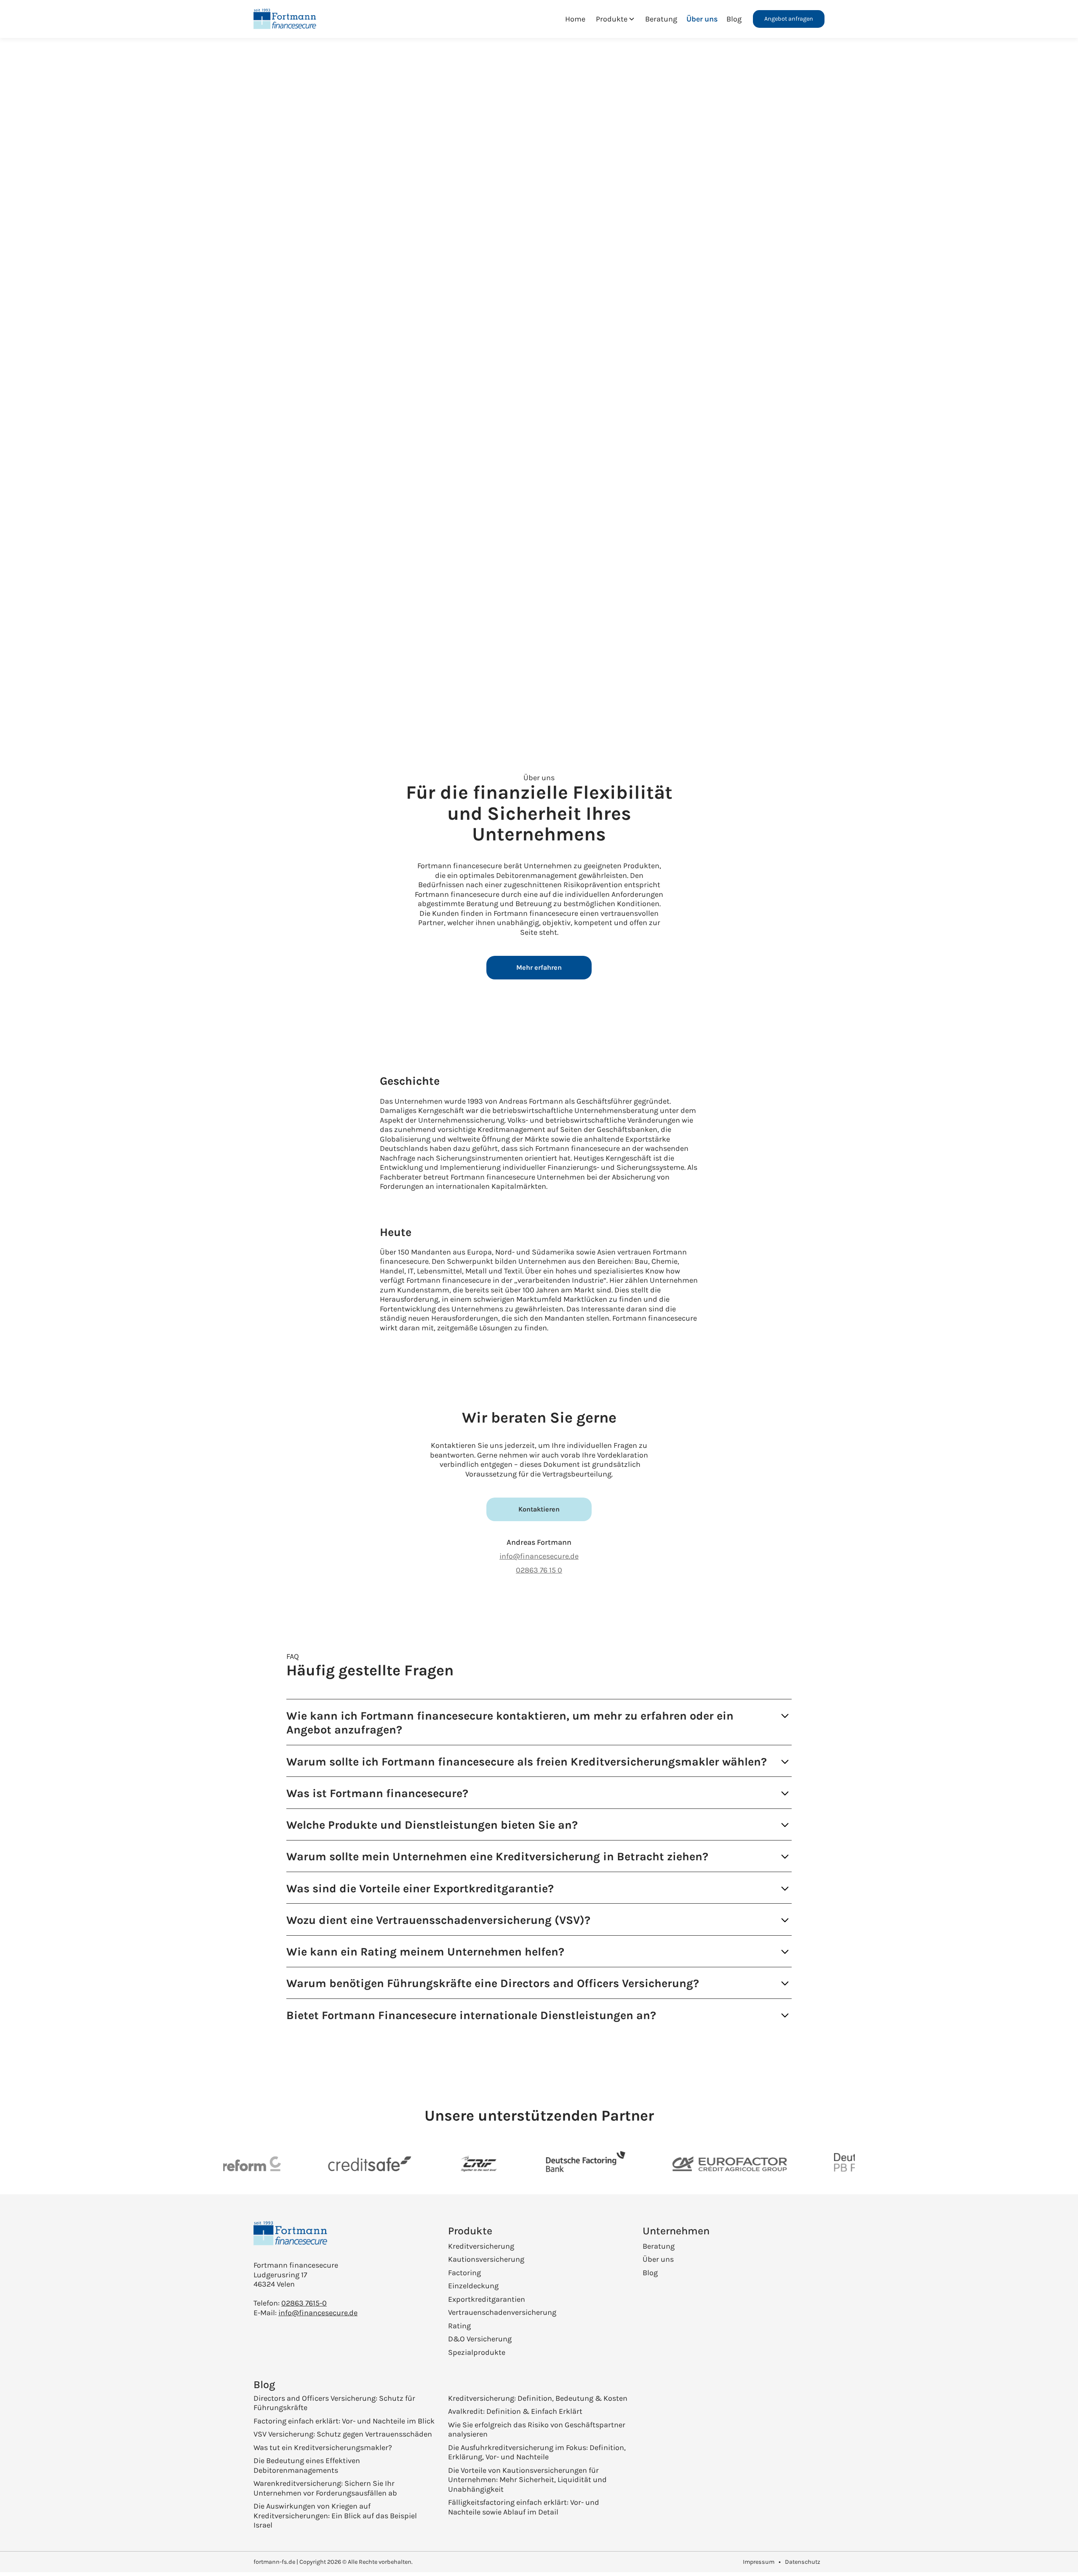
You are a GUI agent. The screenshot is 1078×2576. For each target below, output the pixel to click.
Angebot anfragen (789, 19)
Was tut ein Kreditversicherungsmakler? (323, 2448)
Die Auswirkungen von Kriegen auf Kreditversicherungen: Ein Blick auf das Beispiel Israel (335, 2516)
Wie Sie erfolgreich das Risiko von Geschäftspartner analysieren (537, 2430)
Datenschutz (803, 2562)
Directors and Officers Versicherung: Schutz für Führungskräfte (334, 2403)
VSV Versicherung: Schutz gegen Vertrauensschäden (343, 2434)
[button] (615, 19)
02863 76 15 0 (539, 1570)
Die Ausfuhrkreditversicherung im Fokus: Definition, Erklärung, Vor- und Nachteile (537, 2452)
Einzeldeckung (473, 2286)
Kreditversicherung (481, 2246)
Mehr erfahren (539, 967)
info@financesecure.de (539, 1556)
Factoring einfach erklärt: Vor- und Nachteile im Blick (344, 2421)
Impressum (759, 2562)
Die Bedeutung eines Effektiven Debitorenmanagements (307, 2465)
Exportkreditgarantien (487, 2299)
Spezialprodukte (477, 2352)
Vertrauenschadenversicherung (502, 2312)
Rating (459, 2326)
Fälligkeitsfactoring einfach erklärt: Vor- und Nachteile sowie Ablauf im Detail (524, 2507)
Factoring (464, 2273)
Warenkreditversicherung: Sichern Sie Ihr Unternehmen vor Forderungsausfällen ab (325, 2488)
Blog (734, 19)
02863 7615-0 (304, 2303)
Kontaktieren (539, 1509)
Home (575, 19)
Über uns (702, 19)
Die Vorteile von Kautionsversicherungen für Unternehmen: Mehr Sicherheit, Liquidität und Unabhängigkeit (527, 2480)
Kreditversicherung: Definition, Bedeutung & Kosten (538, 2398)
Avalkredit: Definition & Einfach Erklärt (515, 2411)
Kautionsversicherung (486, 2259)
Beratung (661, 19)
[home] (289, 19)
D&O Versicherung (480, 2339)
